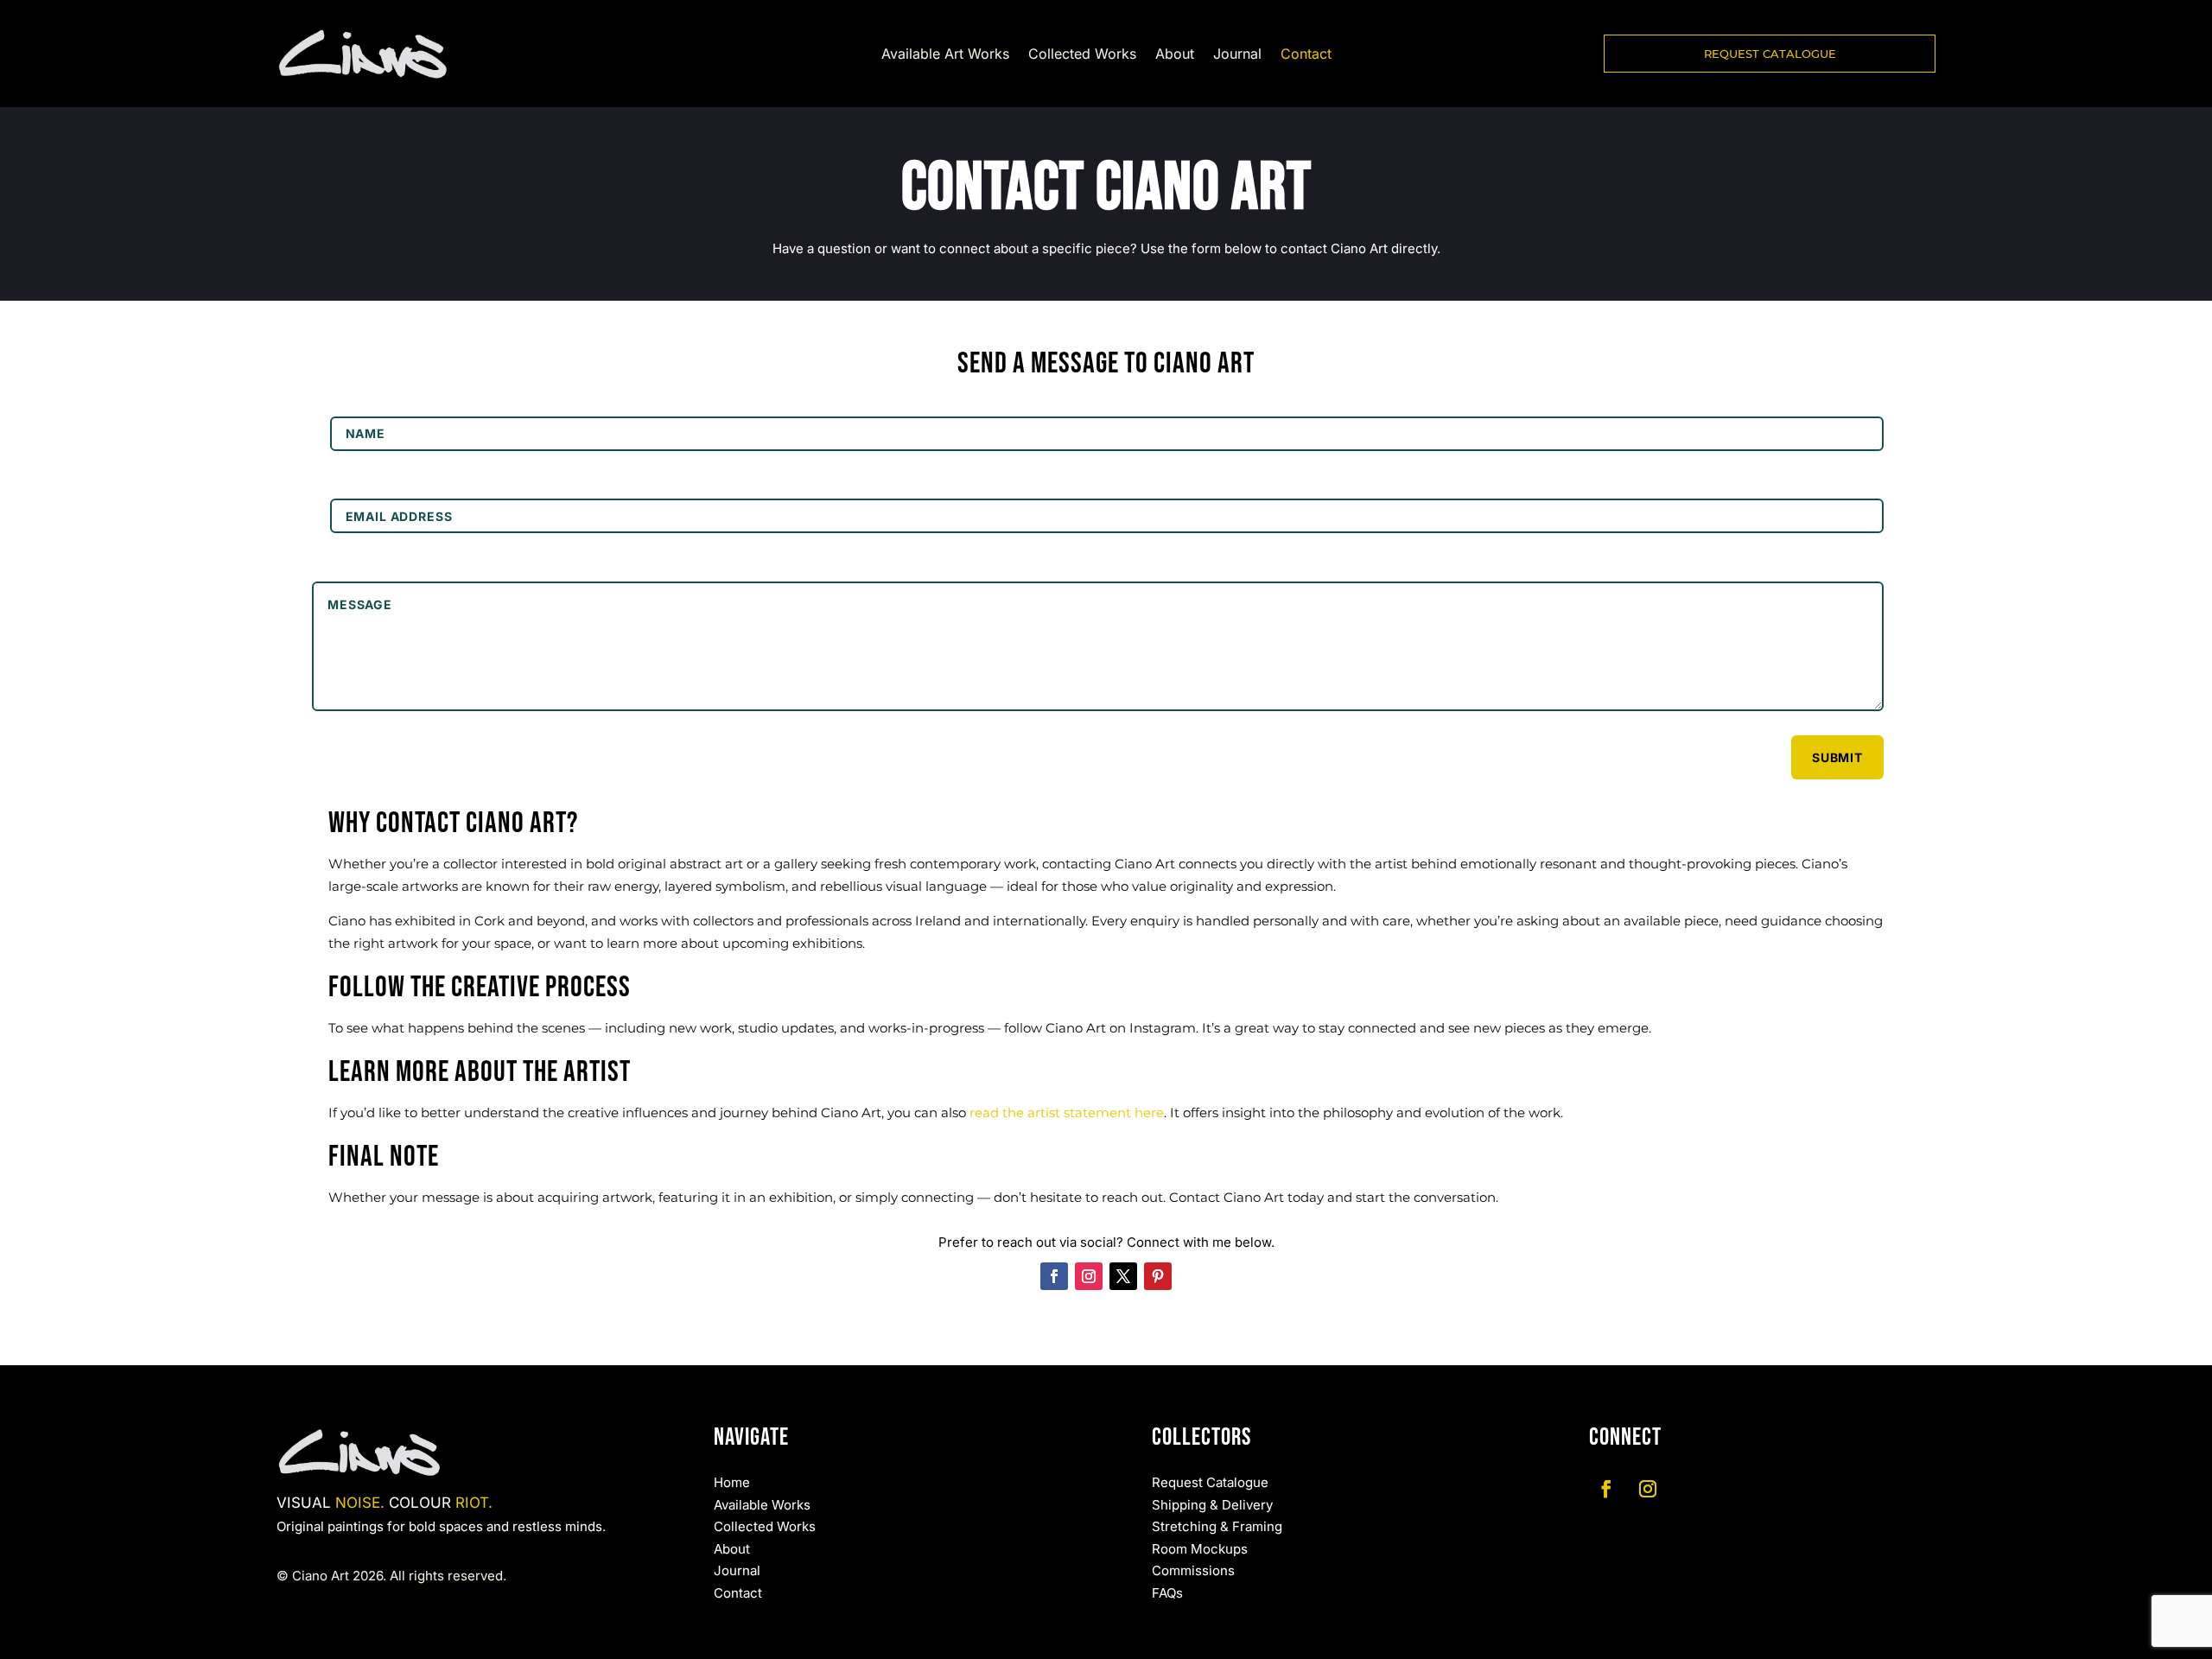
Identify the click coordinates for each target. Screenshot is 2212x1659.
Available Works (762, 1505)
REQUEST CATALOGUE (1770, 54)
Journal (1237, 55)
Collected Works (1082, 55)
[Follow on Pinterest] (1158, 1276)
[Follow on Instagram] (1089, 1276)
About (1175, 55)
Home (732, 1482)
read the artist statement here (1067, 1112)
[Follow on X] (1123, 1276)
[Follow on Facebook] (1054, 1276)
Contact (1306, 55)
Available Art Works (945, 55)
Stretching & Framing (1217, 1526)
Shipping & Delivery (1212, 1505)
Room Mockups (1200, 1549)
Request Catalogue (1210, 1482)
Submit (1837, 757)
